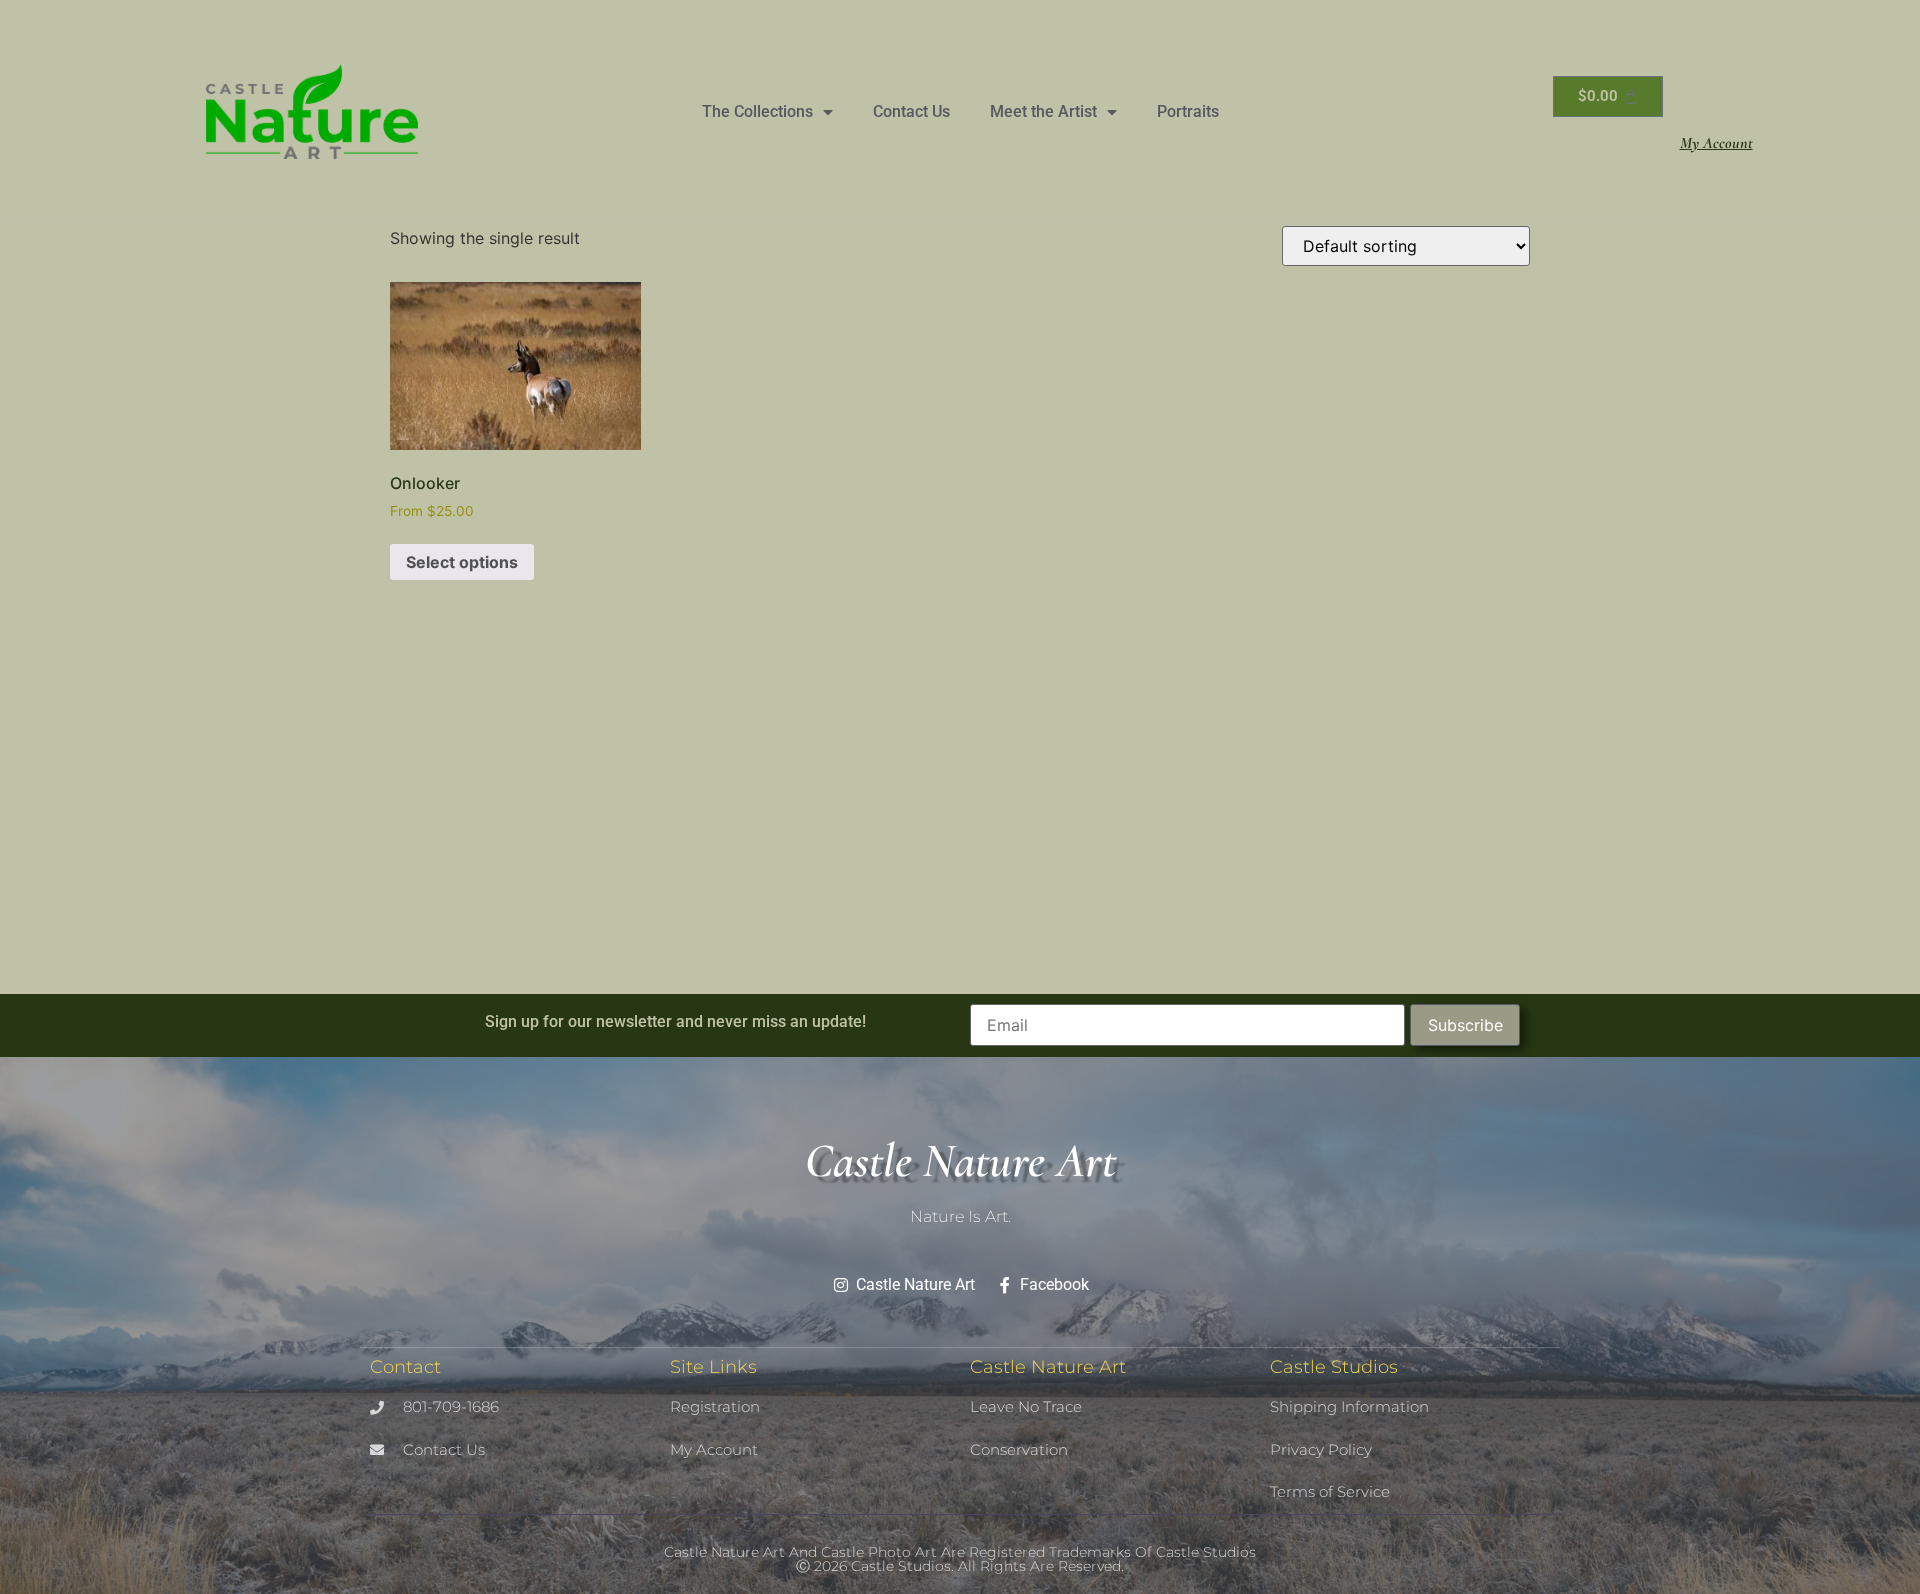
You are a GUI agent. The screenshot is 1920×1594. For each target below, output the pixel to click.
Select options (462, 562)
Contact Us (911, 111)
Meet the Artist (1043, 111)
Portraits (1188, 111)
